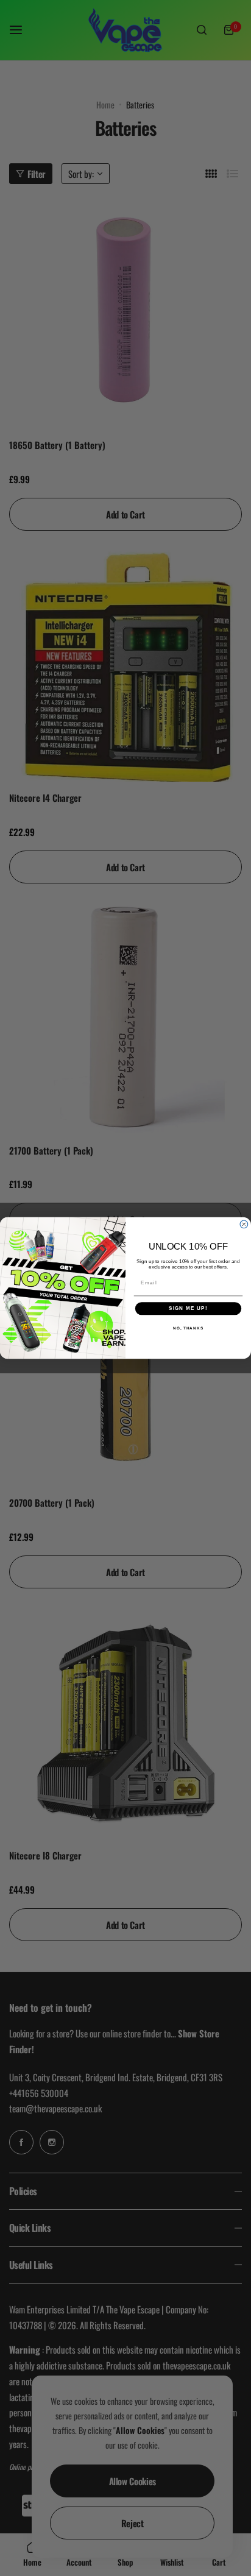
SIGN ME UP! (188, 1308)
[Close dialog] (244, 1224)
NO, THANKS (188, 1328)
